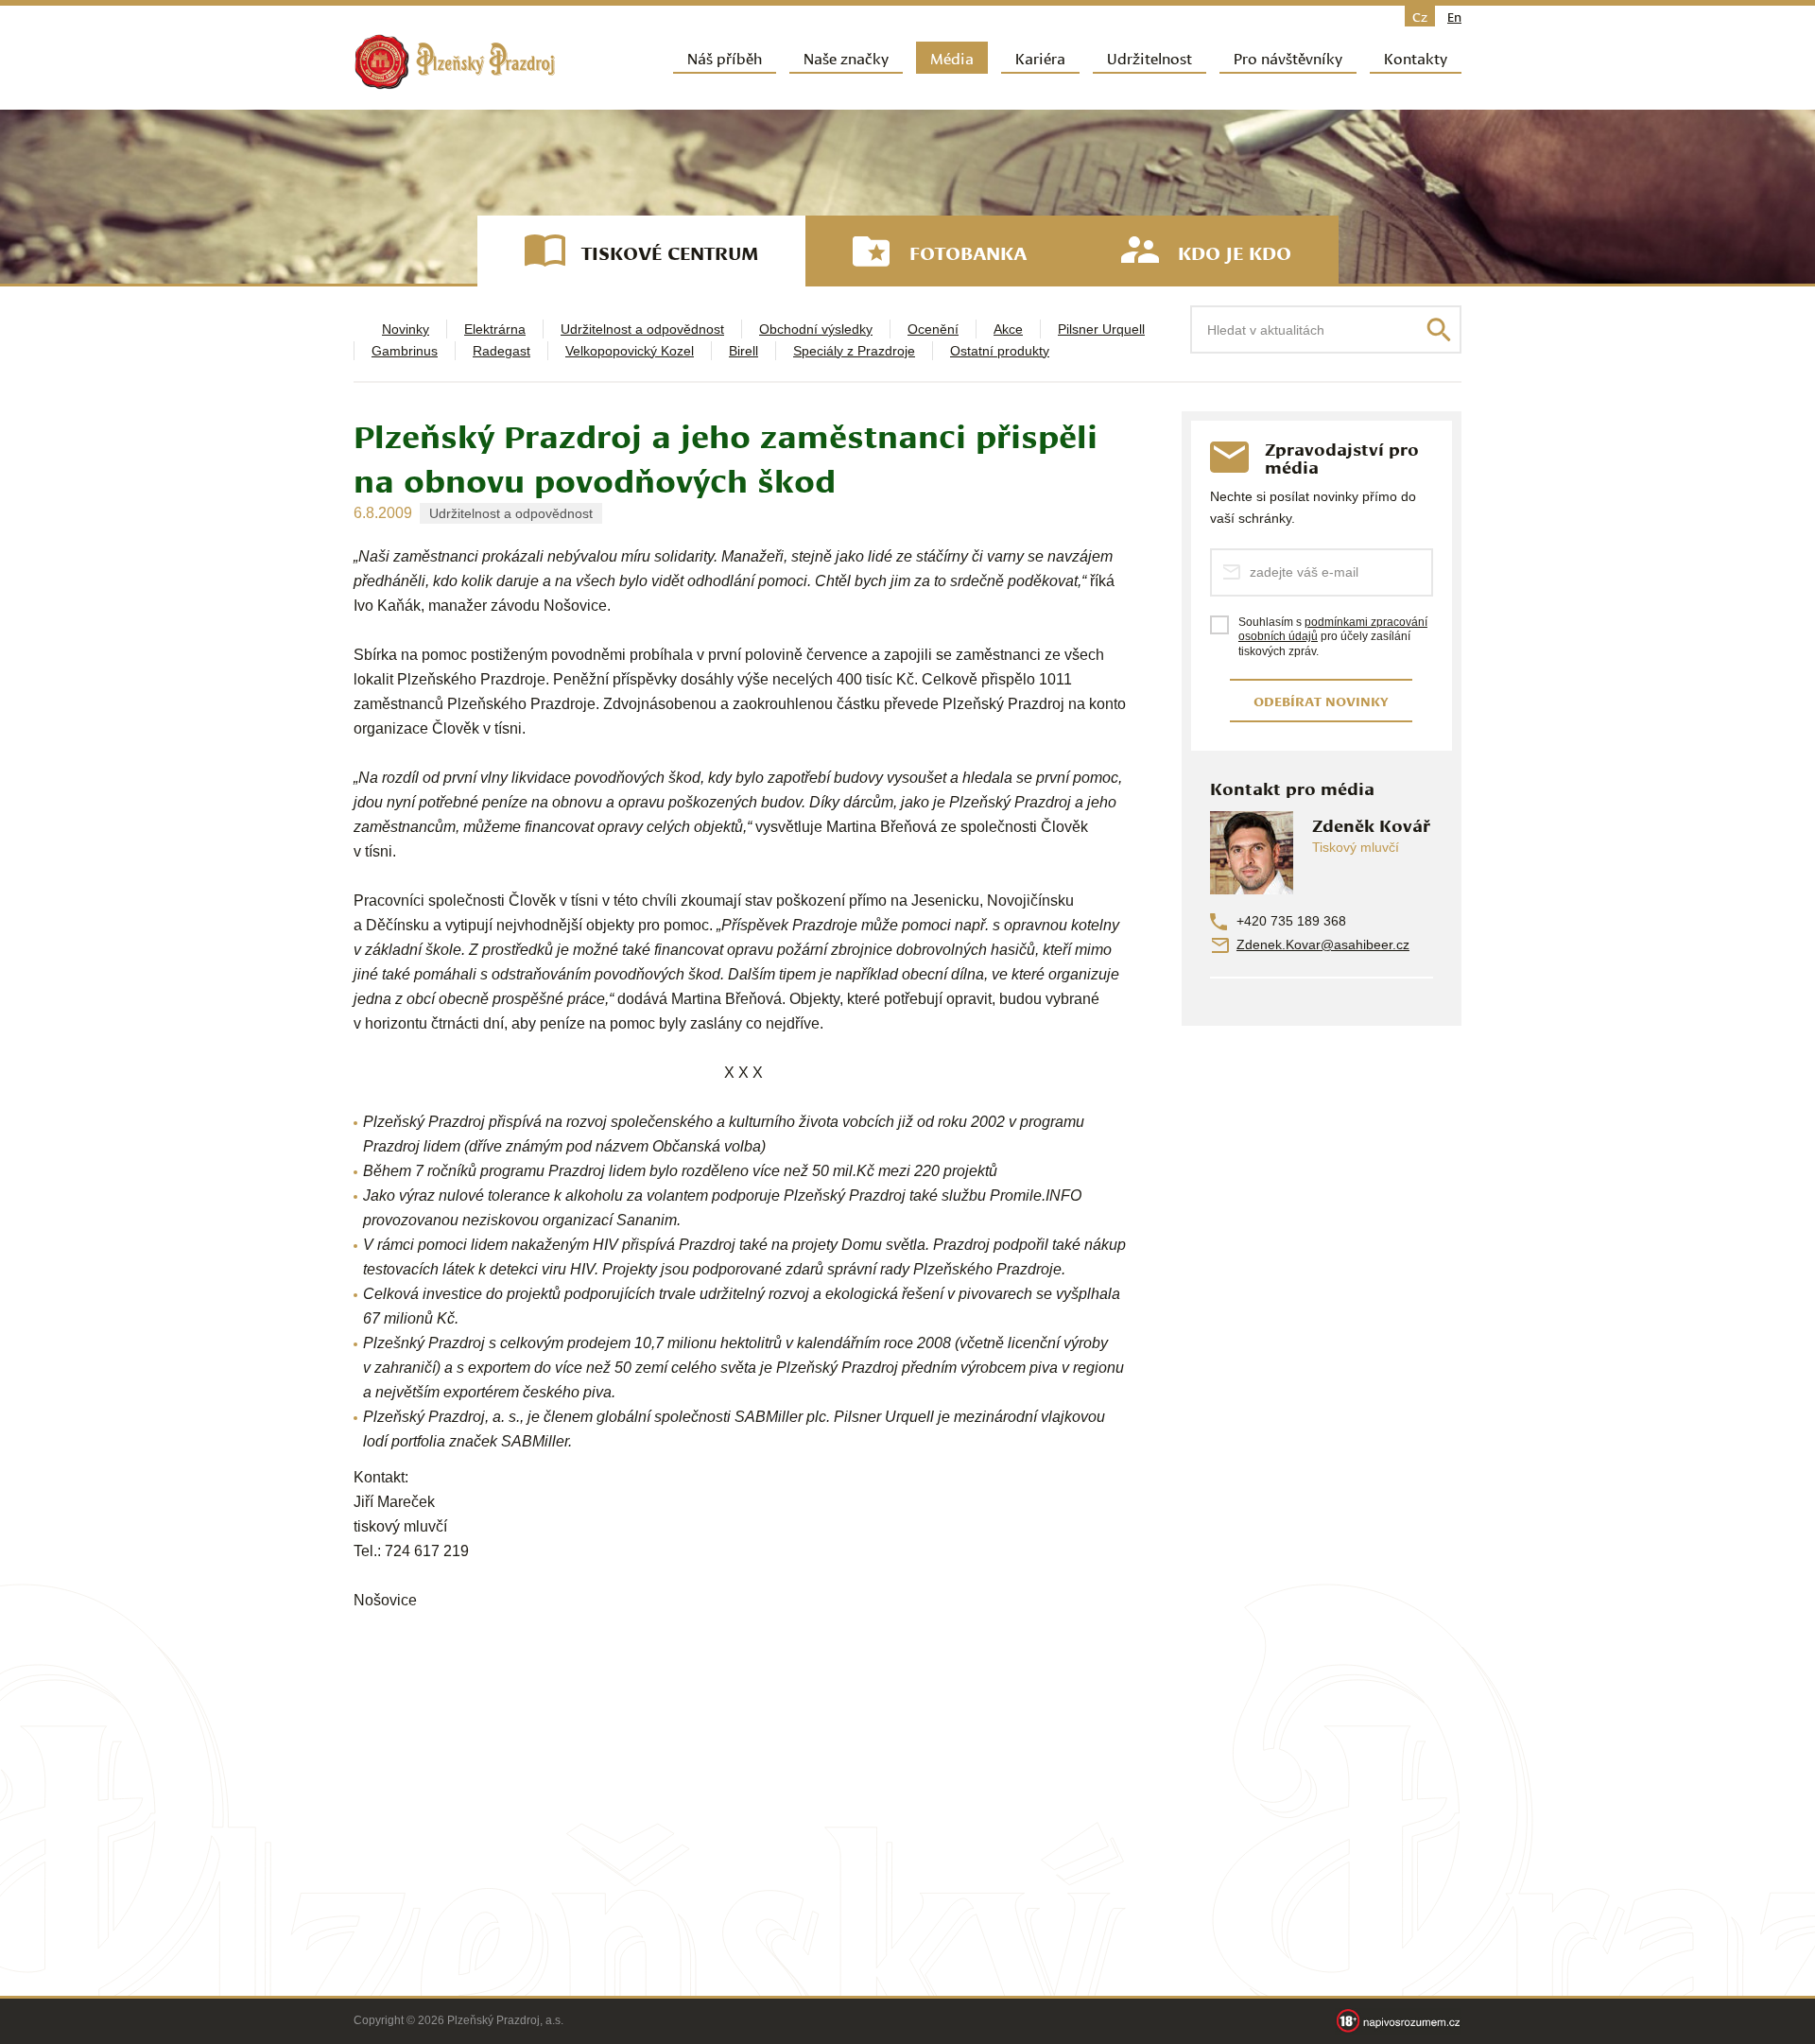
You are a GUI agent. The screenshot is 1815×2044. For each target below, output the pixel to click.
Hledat (1439, 330)
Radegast (501, 351)
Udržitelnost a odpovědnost (642, 329)
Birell (743, 351)
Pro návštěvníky (1288, 57)
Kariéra (1040, 57)
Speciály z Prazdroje (854, 351)
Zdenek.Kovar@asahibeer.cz (1323, 944)
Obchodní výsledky (816, 329)
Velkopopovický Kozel (630, 351)
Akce (1008, 329)
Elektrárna (495, 329)
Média (952, 57)
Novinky (406, 329)
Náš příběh (725, 57)
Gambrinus (405, 351)
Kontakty (1416, 57)
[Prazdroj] (455, 62)
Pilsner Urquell (1101, 329)
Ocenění (933, 329)
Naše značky (846, 57)
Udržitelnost (1149, 57)
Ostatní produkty (1000, 351)
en (1454, 16)
